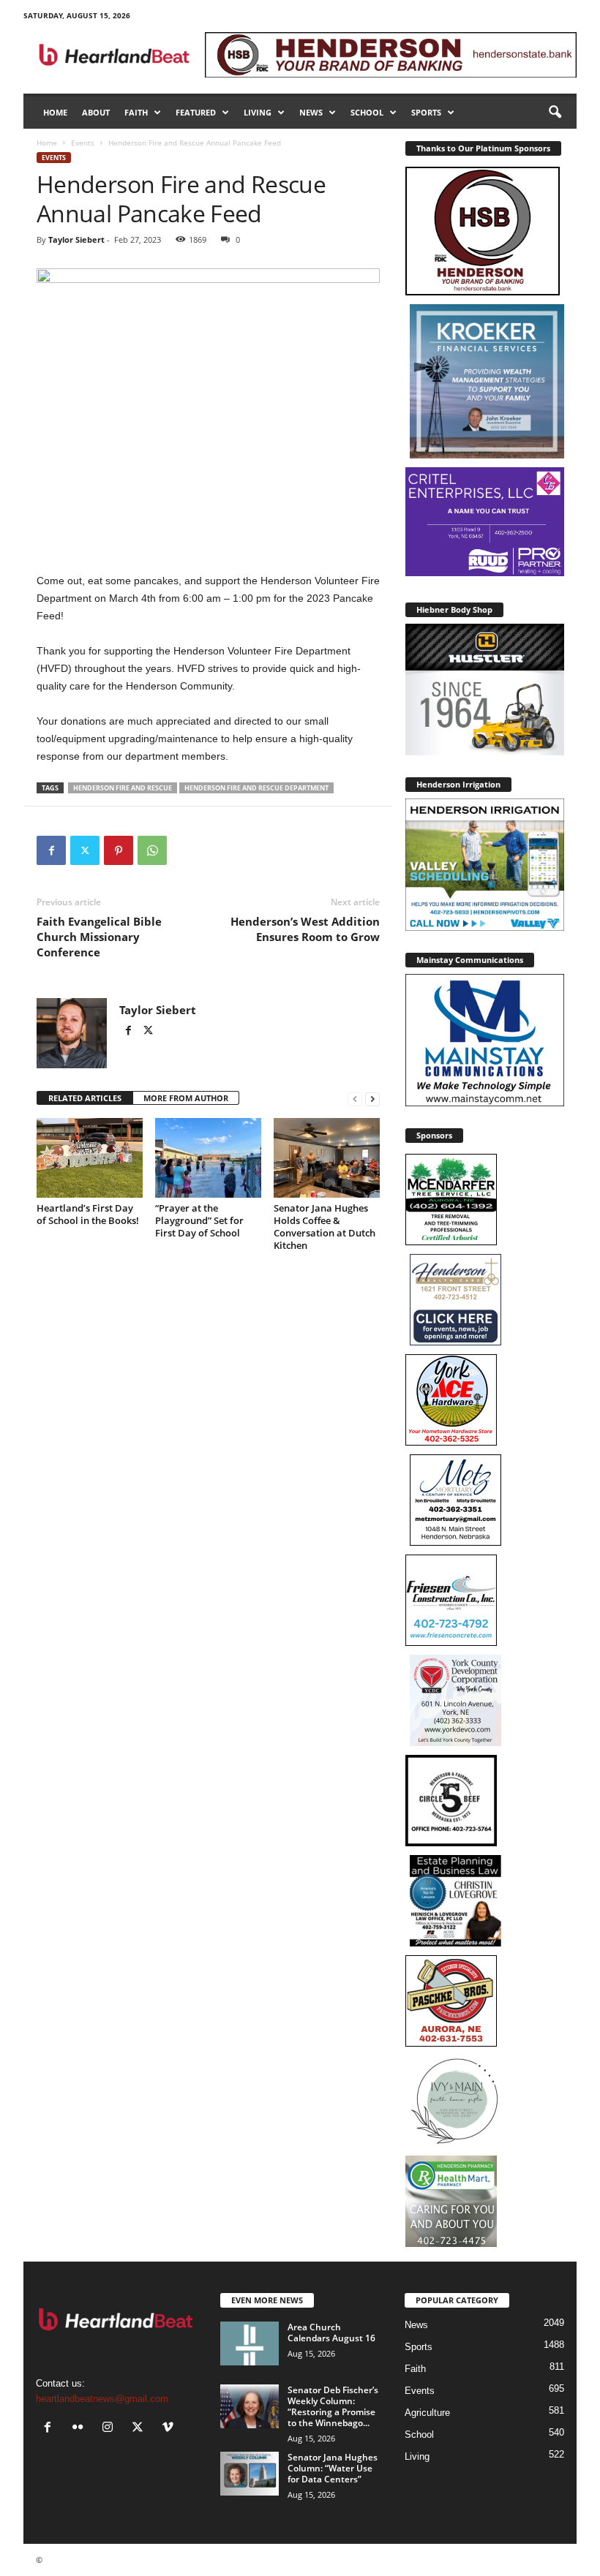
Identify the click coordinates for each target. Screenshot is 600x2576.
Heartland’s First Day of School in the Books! (88, 1214)
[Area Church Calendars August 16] (250, 2343)
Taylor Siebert (76, 239)
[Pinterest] (119, 850)
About (96, 112)
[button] (555, 113)
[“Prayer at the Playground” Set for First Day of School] (208, 1157)
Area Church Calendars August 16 (331, 2333)
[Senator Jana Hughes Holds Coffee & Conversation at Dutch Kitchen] (327, 1157)
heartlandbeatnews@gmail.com (102, 2399)
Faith (136, 112)
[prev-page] (355, 1099)
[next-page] (372, 1099)
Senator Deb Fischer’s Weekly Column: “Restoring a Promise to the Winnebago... (333, 2406)
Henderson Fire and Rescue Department (256, 788)
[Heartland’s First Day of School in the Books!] (90, 1157)
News (311, 112)
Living (258, 112)
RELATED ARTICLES (85, 1098)
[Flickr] (81, 2429)
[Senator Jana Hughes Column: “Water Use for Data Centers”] (250, 2474)
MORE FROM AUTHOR (186, 1098)
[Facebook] (51, 850)
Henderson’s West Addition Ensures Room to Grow (305, 929)
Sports (426, 112)
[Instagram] (111, 2429)
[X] (85, 850)
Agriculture (427, 2413)
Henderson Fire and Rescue (123, 788)
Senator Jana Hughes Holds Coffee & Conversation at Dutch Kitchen (325, 1227)
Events (83, 143)
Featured (196, 112)
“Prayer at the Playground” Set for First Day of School (199, 1220)
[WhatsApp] (152, 850)
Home (55, 112)
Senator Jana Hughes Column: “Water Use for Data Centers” (333, 2468)
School (367, 112)
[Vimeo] (169, 2429)
